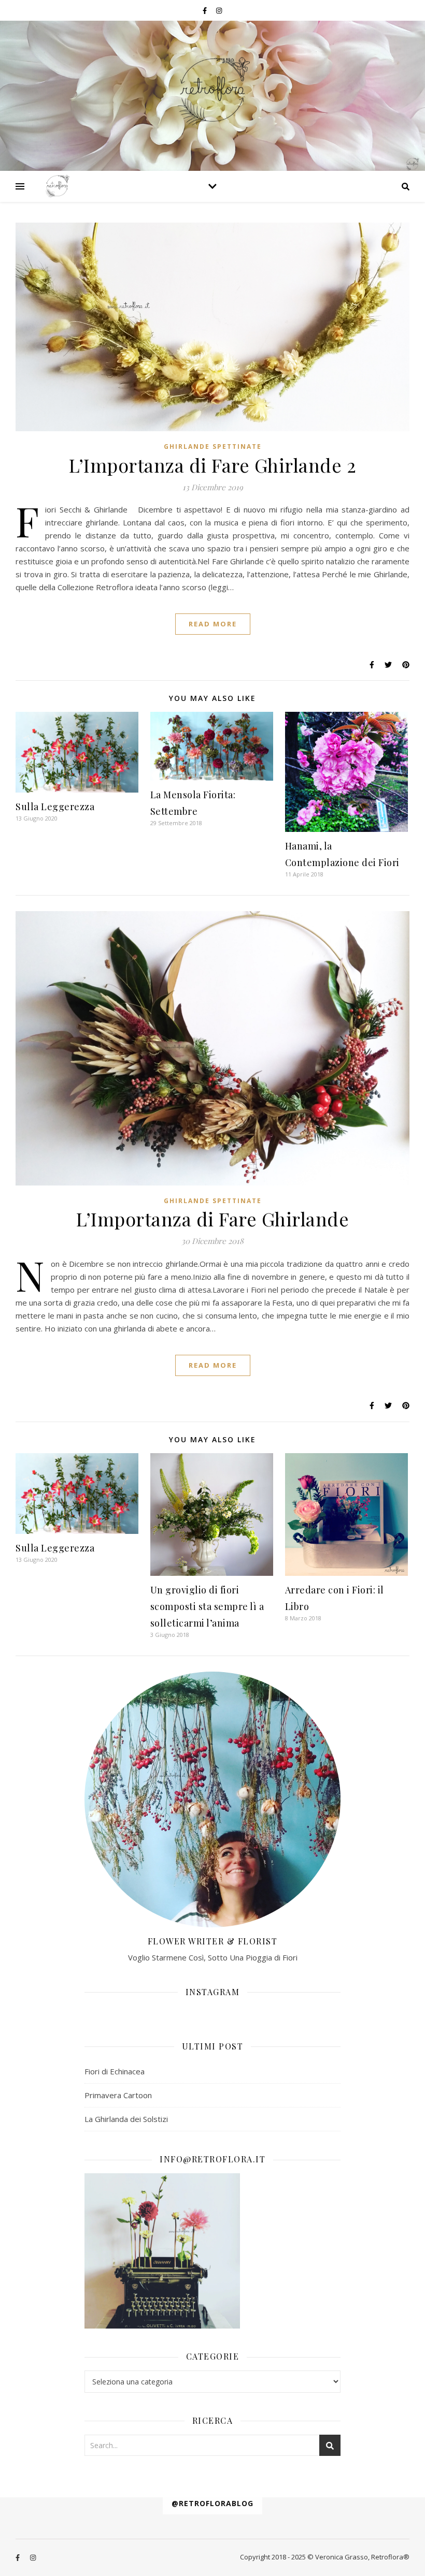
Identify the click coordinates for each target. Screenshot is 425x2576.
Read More (213, 624)
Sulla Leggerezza (55, 807)
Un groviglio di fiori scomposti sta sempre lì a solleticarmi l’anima (207, 1606)
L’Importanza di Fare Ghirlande (212, 1219)
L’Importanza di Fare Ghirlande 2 (212, 465)
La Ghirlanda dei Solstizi (126, 2119)
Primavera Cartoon (118, 2095)
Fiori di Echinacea (115, 2071)
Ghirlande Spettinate (213, 447)
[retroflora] (212, 91)
